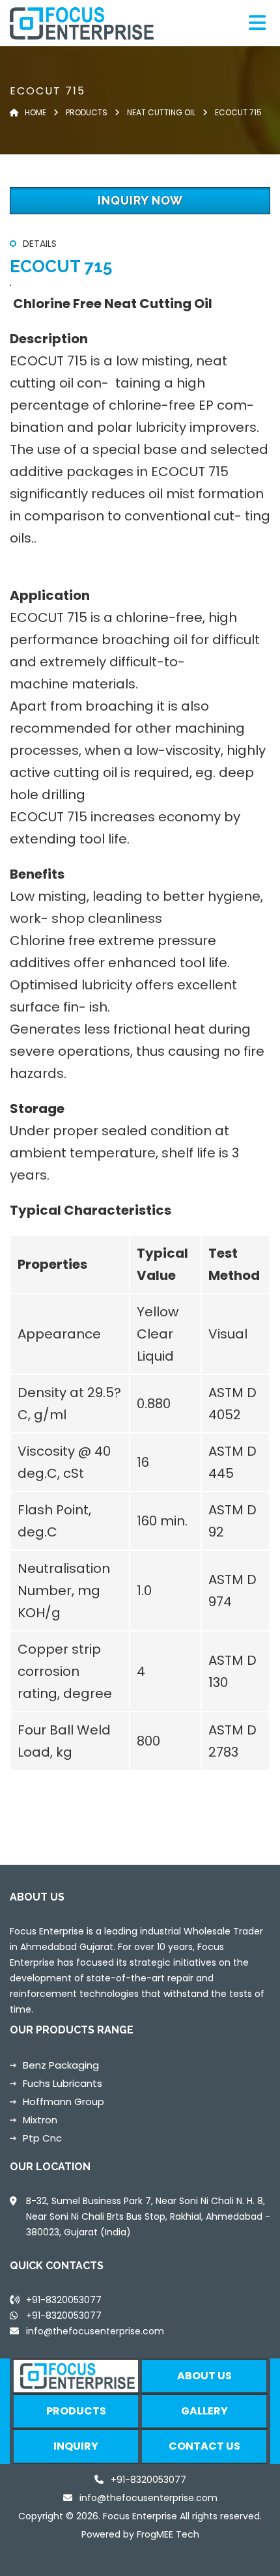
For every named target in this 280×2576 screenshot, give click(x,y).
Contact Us (204, 2446)
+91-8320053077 (64, 2315)
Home (33, 112)
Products (87, 112)
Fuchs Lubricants (63, 2083)
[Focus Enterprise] (106, 23)
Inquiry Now (140, 200)
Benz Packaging (61, 2065)
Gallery (204, 2411)
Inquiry (76, 2446)
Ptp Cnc (42, 2138)
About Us (204, 2376)
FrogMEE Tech (168, 2534)
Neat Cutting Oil (160, 112)
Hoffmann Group (63, 2102)
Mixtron (40, 2120)
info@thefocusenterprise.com (95, 2331)
